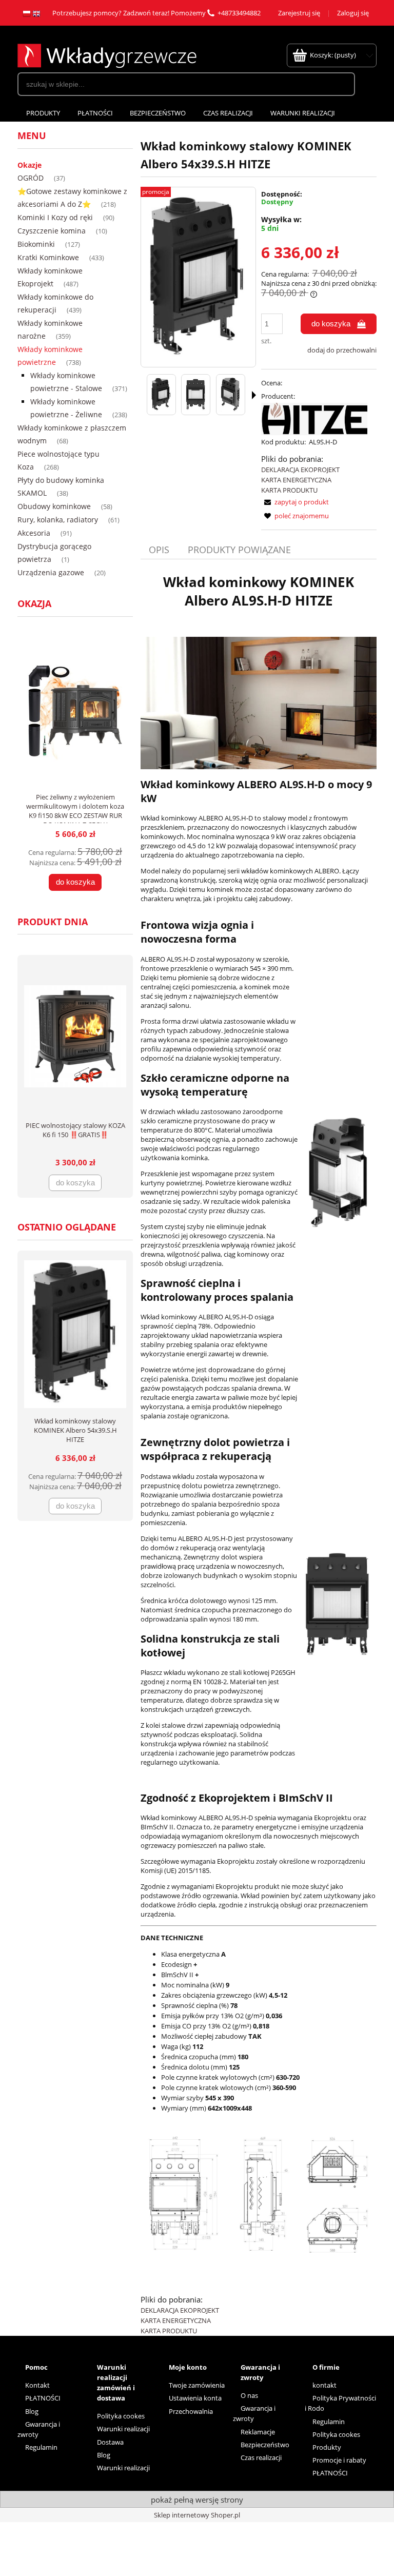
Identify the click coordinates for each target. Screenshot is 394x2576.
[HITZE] (314, 418)
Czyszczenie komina (52, 231)
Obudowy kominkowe (54, 506)
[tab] (160, 550)
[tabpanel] (259, 1454)
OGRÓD (31, 178)
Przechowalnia (191, 2411)
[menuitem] (43, 113)
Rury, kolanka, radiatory (58, 520)
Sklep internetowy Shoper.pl (197, 2515)
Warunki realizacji (123, 2429)
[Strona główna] (107, 54)
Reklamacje (258, 2432)
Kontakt (37, 2385)
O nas (249, 2395)
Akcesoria (34, 533)
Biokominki (36, 244)
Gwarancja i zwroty (39, 2429)
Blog (32, 2411)
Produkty (327, 2447)
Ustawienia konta (195, 2398)
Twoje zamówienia (197, 2385)
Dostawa (110, 2442)
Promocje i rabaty (339, 2460)
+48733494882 (239, 13)
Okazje (29, 165)
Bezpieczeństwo (265, 2445)
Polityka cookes (121, 2416)
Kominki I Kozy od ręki (55, 217)
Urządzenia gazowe (51, 572)
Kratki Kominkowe (48, 257)
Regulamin (41, 2447)
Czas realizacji (261, 2457)
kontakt (324, 2385)
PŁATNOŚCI (43, 2398)
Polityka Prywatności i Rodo (340, 2403)
